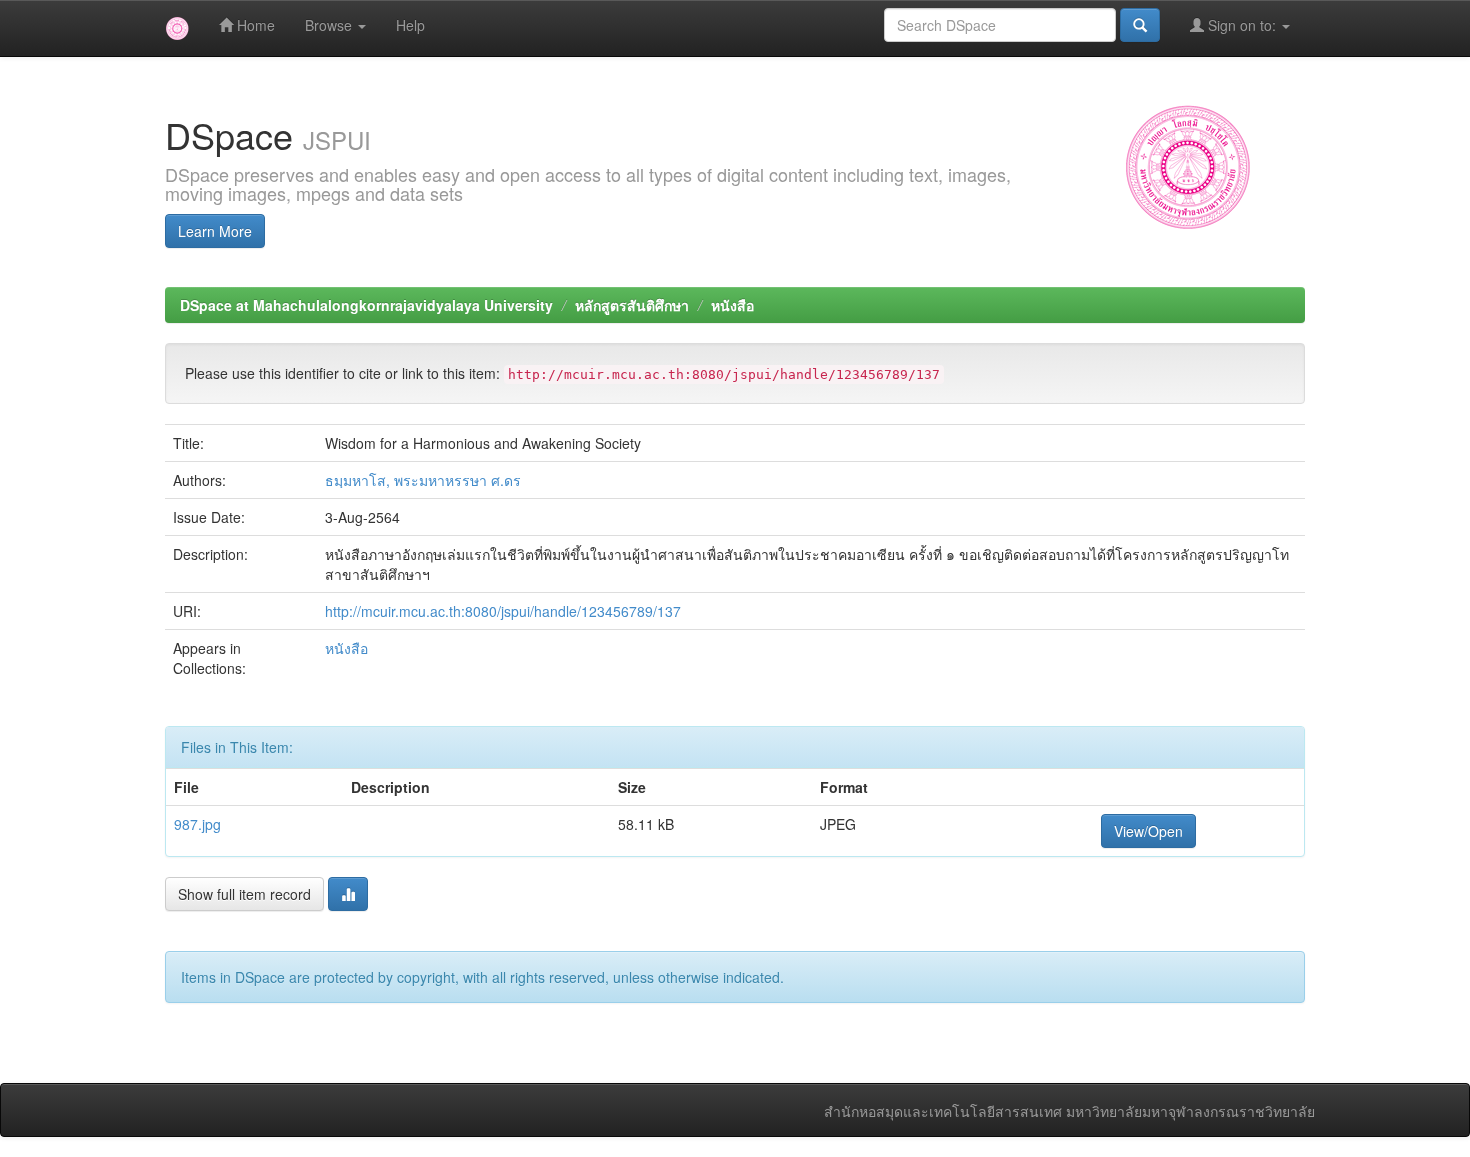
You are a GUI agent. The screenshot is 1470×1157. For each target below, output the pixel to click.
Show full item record (244, 894)
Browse (330, 25)
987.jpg (197, 824)
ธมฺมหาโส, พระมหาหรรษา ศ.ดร (423, 480)
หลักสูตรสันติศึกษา (632, 305)
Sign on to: (1242, 25)
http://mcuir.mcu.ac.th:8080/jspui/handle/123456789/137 (503, 611)
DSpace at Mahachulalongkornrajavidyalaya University (366, 305)
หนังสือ (732, 305)
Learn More (215, 231)
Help (410, 25)
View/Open (1148, 831)
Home (254, 25)
